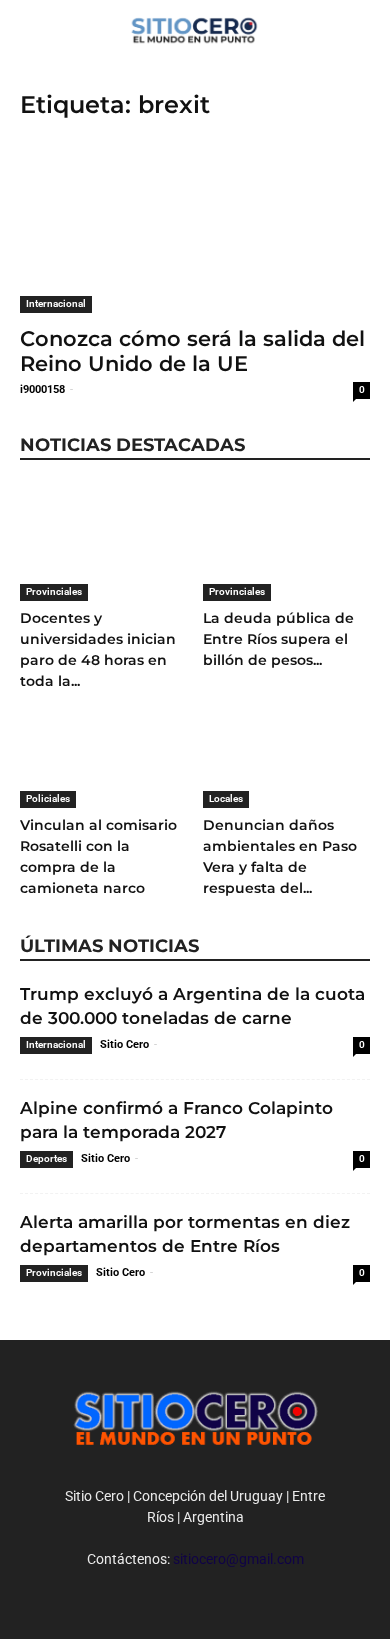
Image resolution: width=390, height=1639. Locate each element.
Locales (226, 798)
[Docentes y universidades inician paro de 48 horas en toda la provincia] (104, 543)
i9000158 (42, 389)
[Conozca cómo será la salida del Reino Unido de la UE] (195, 226)
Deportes (46, 1158)
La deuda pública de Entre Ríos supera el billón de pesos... (278, 639)
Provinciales (54, 591)
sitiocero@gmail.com (238, 1559)
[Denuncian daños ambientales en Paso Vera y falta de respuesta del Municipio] (287, 750)
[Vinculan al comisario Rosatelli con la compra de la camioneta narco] (104, 750)
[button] (362, 27)
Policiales (48, 798)
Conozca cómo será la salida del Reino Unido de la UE (192, 351)
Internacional (56, 303)
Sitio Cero (124, 1044)
